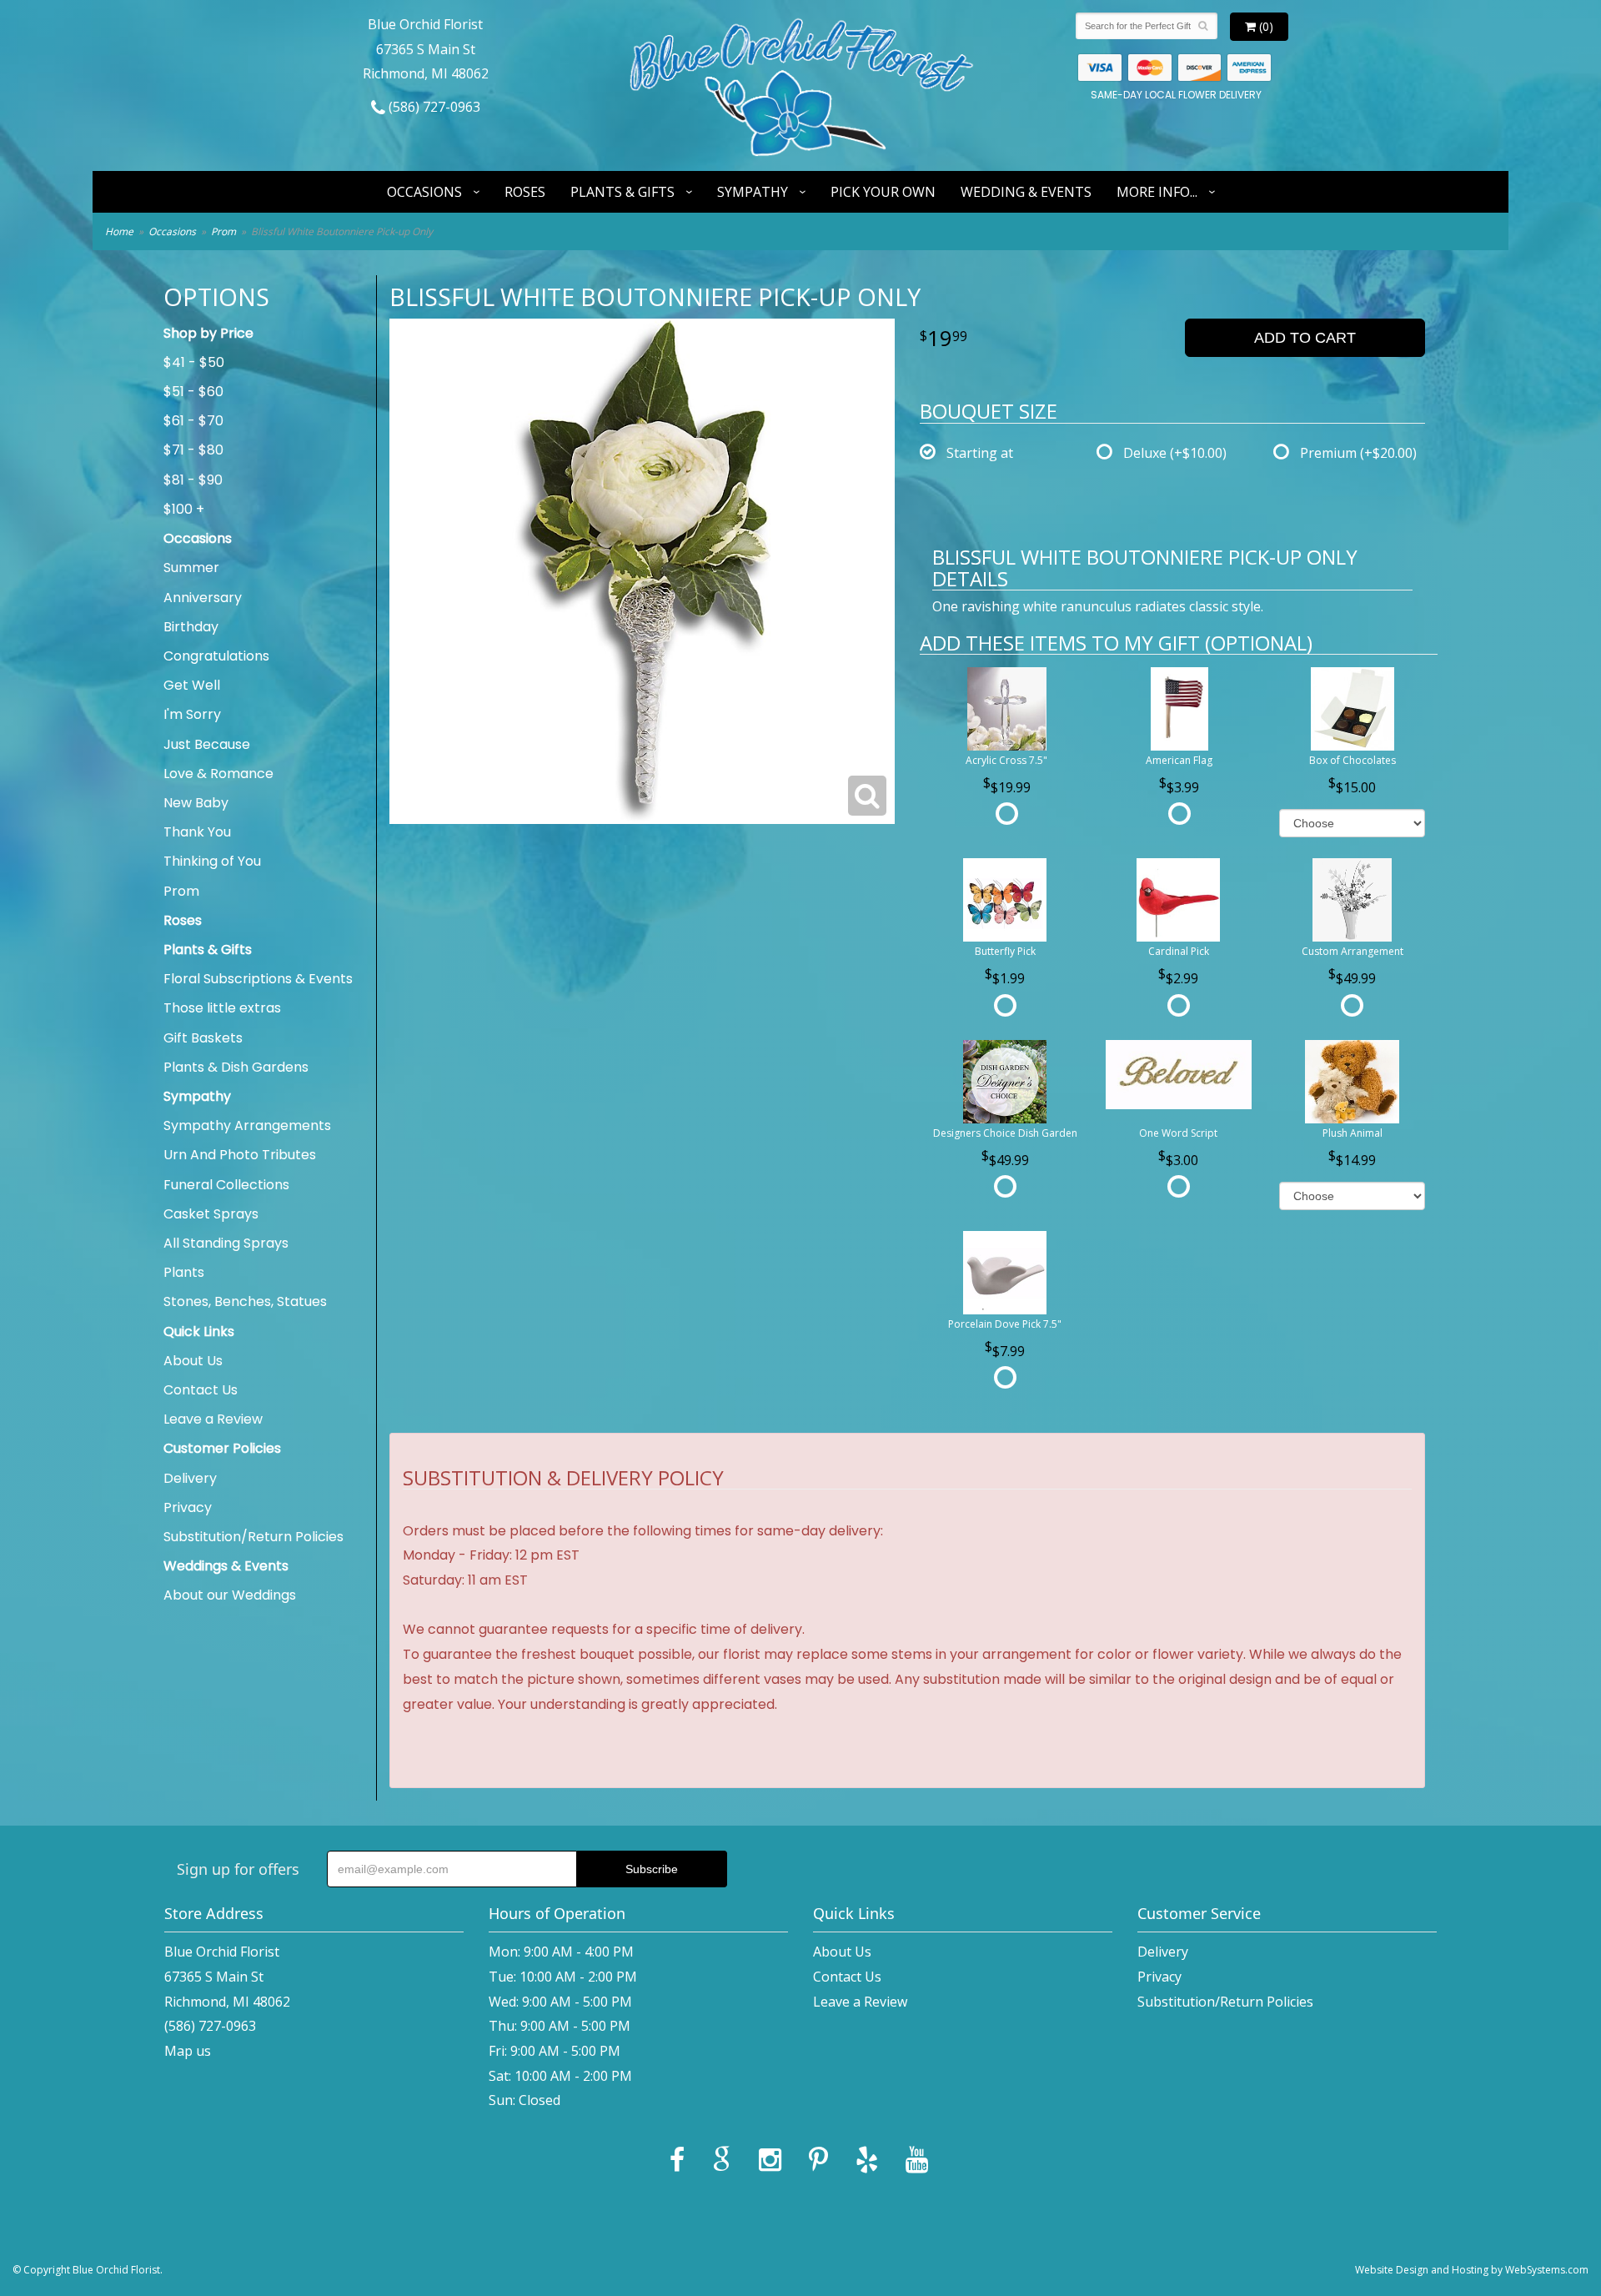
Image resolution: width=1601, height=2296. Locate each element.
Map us (188, 2051)
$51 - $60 (193, 392)
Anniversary (203, 598)
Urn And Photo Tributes (240, 1155)
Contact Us (201, 1390)
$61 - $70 (193, 421)
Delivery (190, 1478)
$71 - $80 (193, 450)
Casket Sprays (211, 1214)
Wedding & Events (1026, 192)
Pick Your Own (883, 192)
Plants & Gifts (622, 192)
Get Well (192, 685)
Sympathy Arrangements (247, 1125)
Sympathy (753, 192)
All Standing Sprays (226, 1243)
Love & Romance (218, 774)
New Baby (196, 803)
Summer (191, 568)
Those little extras (222, 1008)
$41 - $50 (194, 362)
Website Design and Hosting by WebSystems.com (1472, 2270)
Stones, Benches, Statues (245, 1301)
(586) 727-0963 (433, 107)
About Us (193, 1361)
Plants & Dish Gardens (236, 1067)
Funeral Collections (226, 1185)
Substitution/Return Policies (253, 1537)
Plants (184, 1272)
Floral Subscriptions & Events (258, 979)
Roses (525, 192)
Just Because (207, 744)
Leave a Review (213, 1419)
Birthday (191, 627)
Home (119, 231)
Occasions (424, 192)
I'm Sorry (192, 714)
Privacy (188, 1507)
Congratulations (216, 656)
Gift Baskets (203, 1038)
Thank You (197, 832)
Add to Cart (1305, 338)
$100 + (184, 509)
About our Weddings (230, 1595)
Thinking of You (212, 861)
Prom (223, 231)
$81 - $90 (193, 480)
